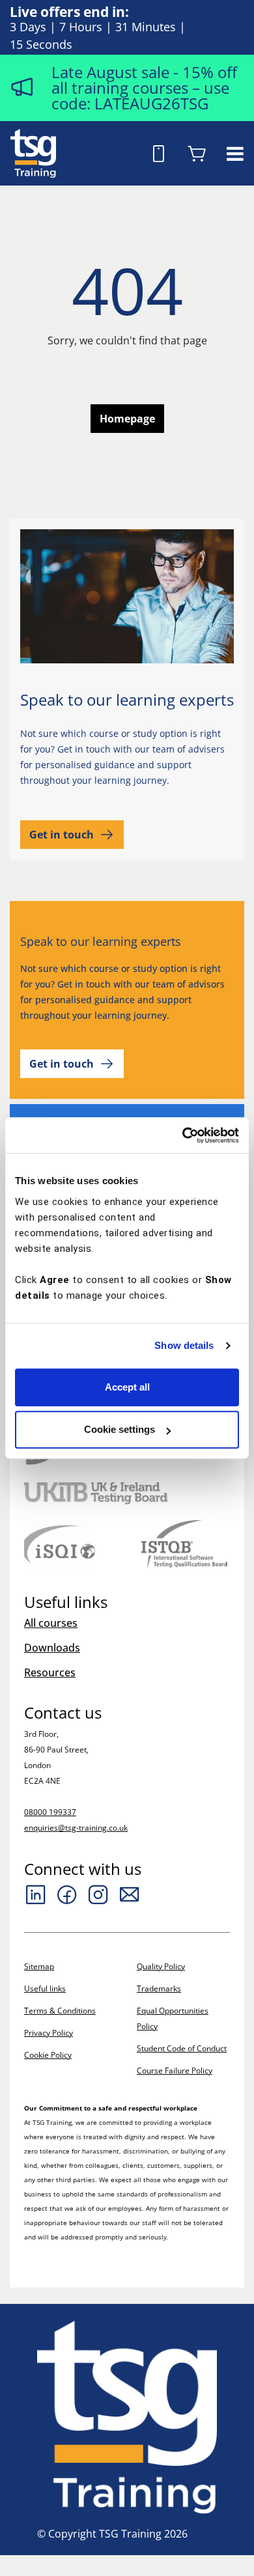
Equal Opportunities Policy (173, 2018)
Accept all (127, 1387)
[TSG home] (33, 152)
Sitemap (39, 1966)
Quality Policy (161, 1966)
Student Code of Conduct (182, 2048)
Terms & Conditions (60, 2011)
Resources (50, 1672)
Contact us (63, 1713)
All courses (51, 1623)
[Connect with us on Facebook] (67, 1894)
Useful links (45, 1988)
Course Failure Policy (175, 2070)
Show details (184, 1345)
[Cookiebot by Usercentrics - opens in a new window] (183, 1135)
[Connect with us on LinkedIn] (36, 1894)
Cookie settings (120, 1429)
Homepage (127, 419)
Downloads (52, 1648)
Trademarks (159, 1988)
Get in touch (62, 835)
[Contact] (130, 1894)
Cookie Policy (48, 2055)
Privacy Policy (49, 2033)
